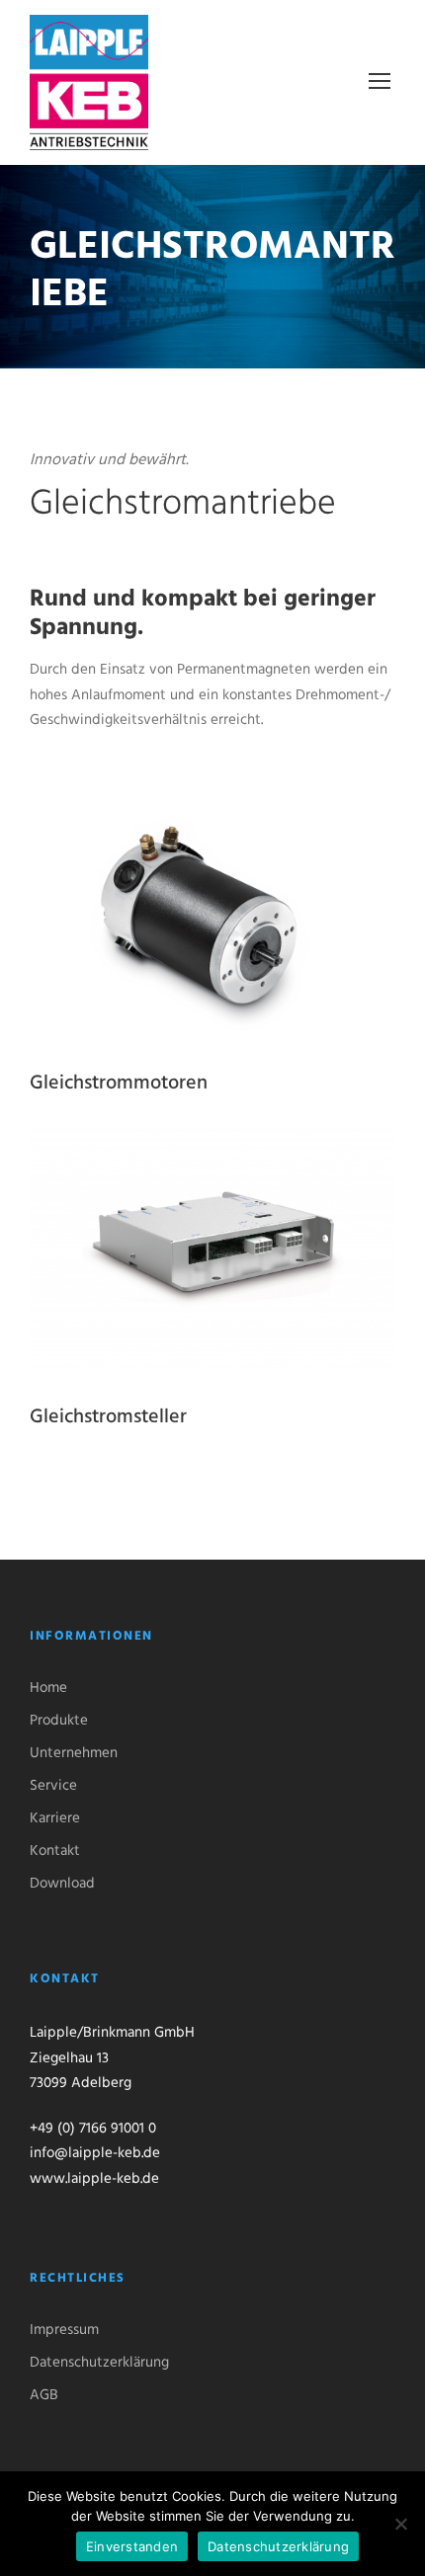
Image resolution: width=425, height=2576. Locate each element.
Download (62, 1884)
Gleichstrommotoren (119, 1084)
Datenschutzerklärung (99, 2363)
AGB (44, 2395)
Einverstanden (132, 2546)
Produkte (59, 1721)
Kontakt (55, 1851)
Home (48, 1688)
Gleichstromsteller (108, 1417)
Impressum (64, 2330)
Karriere (55, 1818)
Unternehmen (74, 1753)
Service (53, 1786)
